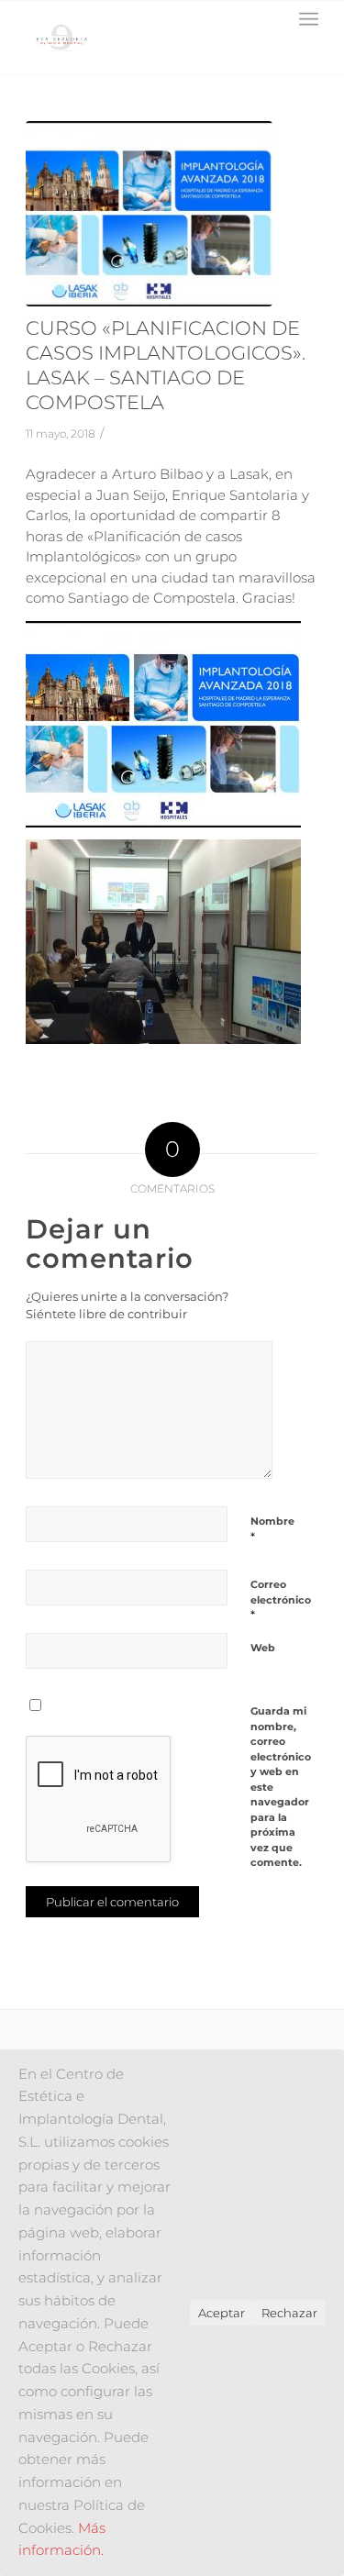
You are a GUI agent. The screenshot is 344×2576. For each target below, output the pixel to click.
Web (263, 1648)
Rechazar (289, 2313)
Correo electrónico (281, 1600)
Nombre (272, 1529)
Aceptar (222, 2313)
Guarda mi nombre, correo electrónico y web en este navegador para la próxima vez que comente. (281, 1787)
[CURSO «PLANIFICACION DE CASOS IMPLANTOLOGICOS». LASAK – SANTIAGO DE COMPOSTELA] (149, 214)
